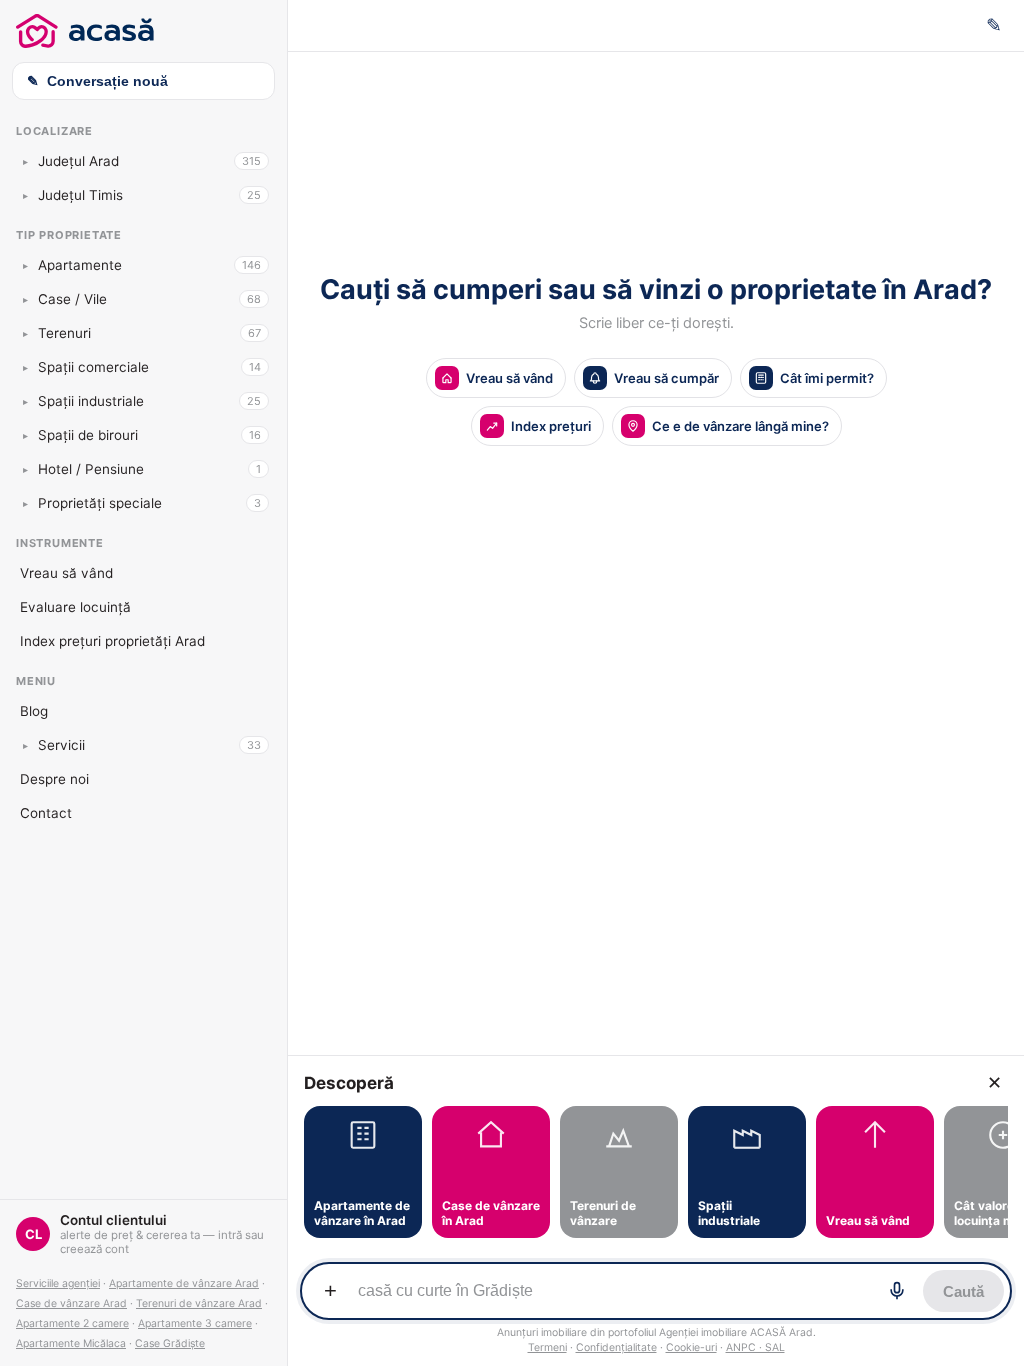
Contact (46, 813)
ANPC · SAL (755, 1347)
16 (255, 435)
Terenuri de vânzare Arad (199, 1303)
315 (251, 161)
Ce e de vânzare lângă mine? (740, 426)
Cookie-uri (691, 1347)
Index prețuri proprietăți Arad (112, 641)
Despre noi (54, 779)
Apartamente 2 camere (72, 1323)
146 (251, 265)
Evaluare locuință (75, 607)
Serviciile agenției (58, 1283)
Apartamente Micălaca (71, 1343)
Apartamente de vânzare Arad (184, 1283)
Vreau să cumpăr (666, 378)
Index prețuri (551, 426)
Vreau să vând (66, 573)
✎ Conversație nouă (97, 81)
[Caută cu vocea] (897, 1291)
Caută (963, 1291)
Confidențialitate (616, 1347)
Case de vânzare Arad (71, 1303)
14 (255, 367)
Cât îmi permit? (827, 378)
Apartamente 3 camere (195, 1323)
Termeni (547, 1347)
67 (254, 333)
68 (254, 299)
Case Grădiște (170, 1343)
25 (254, 195)
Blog (34, 711)
